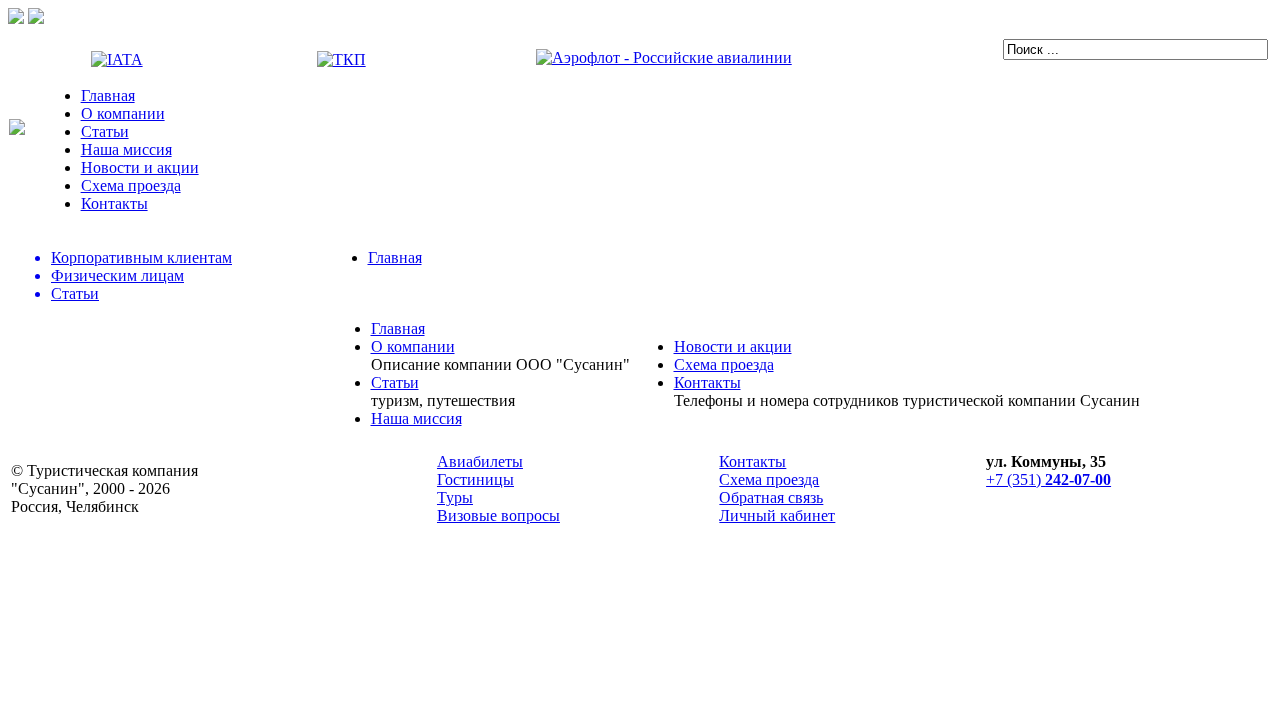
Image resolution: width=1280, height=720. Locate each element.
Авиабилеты (480, 461)
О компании (123, 113)
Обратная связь (771, 497)
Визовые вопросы (498, 515)
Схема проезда (131, 185)
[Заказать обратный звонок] (36, 18)
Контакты (114, 203)
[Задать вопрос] (16, 18)
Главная (108, 95)
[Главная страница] (17, 129)
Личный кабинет (777, 515)
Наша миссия (126, 149)
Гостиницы (475, 479)
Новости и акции (140, 167)
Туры (455, 497)
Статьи (105, 131)
